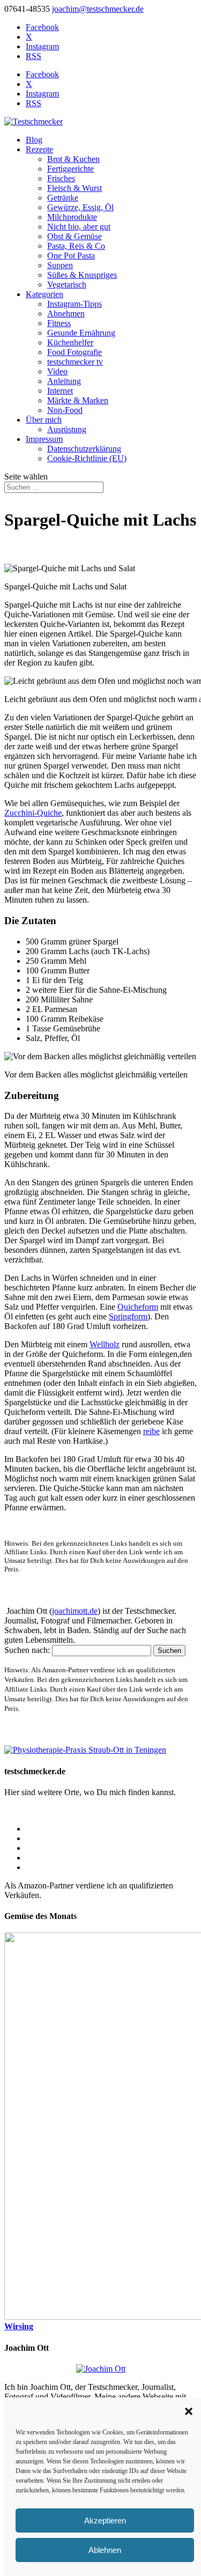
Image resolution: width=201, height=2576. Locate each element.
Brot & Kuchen (73, 159)
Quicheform (138, 1307)
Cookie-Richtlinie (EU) (87, 458)
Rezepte (39, 149)
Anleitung (64, 381)
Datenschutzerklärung (84, 449)
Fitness (59, 323)
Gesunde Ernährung (81, 333)
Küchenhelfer (70, 342)
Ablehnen (105, 2550)
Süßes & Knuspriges (82, 275)
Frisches (61, 178)
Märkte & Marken (78, 400)
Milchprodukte (72, 217)
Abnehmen (66, 313)
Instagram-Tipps (75, 304)
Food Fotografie (75, 352)
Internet (60, 391)
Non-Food (65, 410)
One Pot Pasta (71, 256)
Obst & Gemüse (75, 236)
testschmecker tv (75, 362)
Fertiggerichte (70, 169)
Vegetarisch (67, 285)
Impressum (44, 439)
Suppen (60, 265)
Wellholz (105, 1344)
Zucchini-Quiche (33, 813)
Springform (128, 1316)
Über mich (44, 420)
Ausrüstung (67, 429)
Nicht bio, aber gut (79, 227)
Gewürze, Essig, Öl (80, 207)
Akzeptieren (105, 2520)
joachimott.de (75, 1611)
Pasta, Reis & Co (76, 246)
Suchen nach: (27, 1650)
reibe (151, 1431)
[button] (189, 2411)
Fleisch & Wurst (75, 188)
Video (57, 371)
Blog (34, 140)
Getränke (63, 198)
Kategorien (44, 294)
